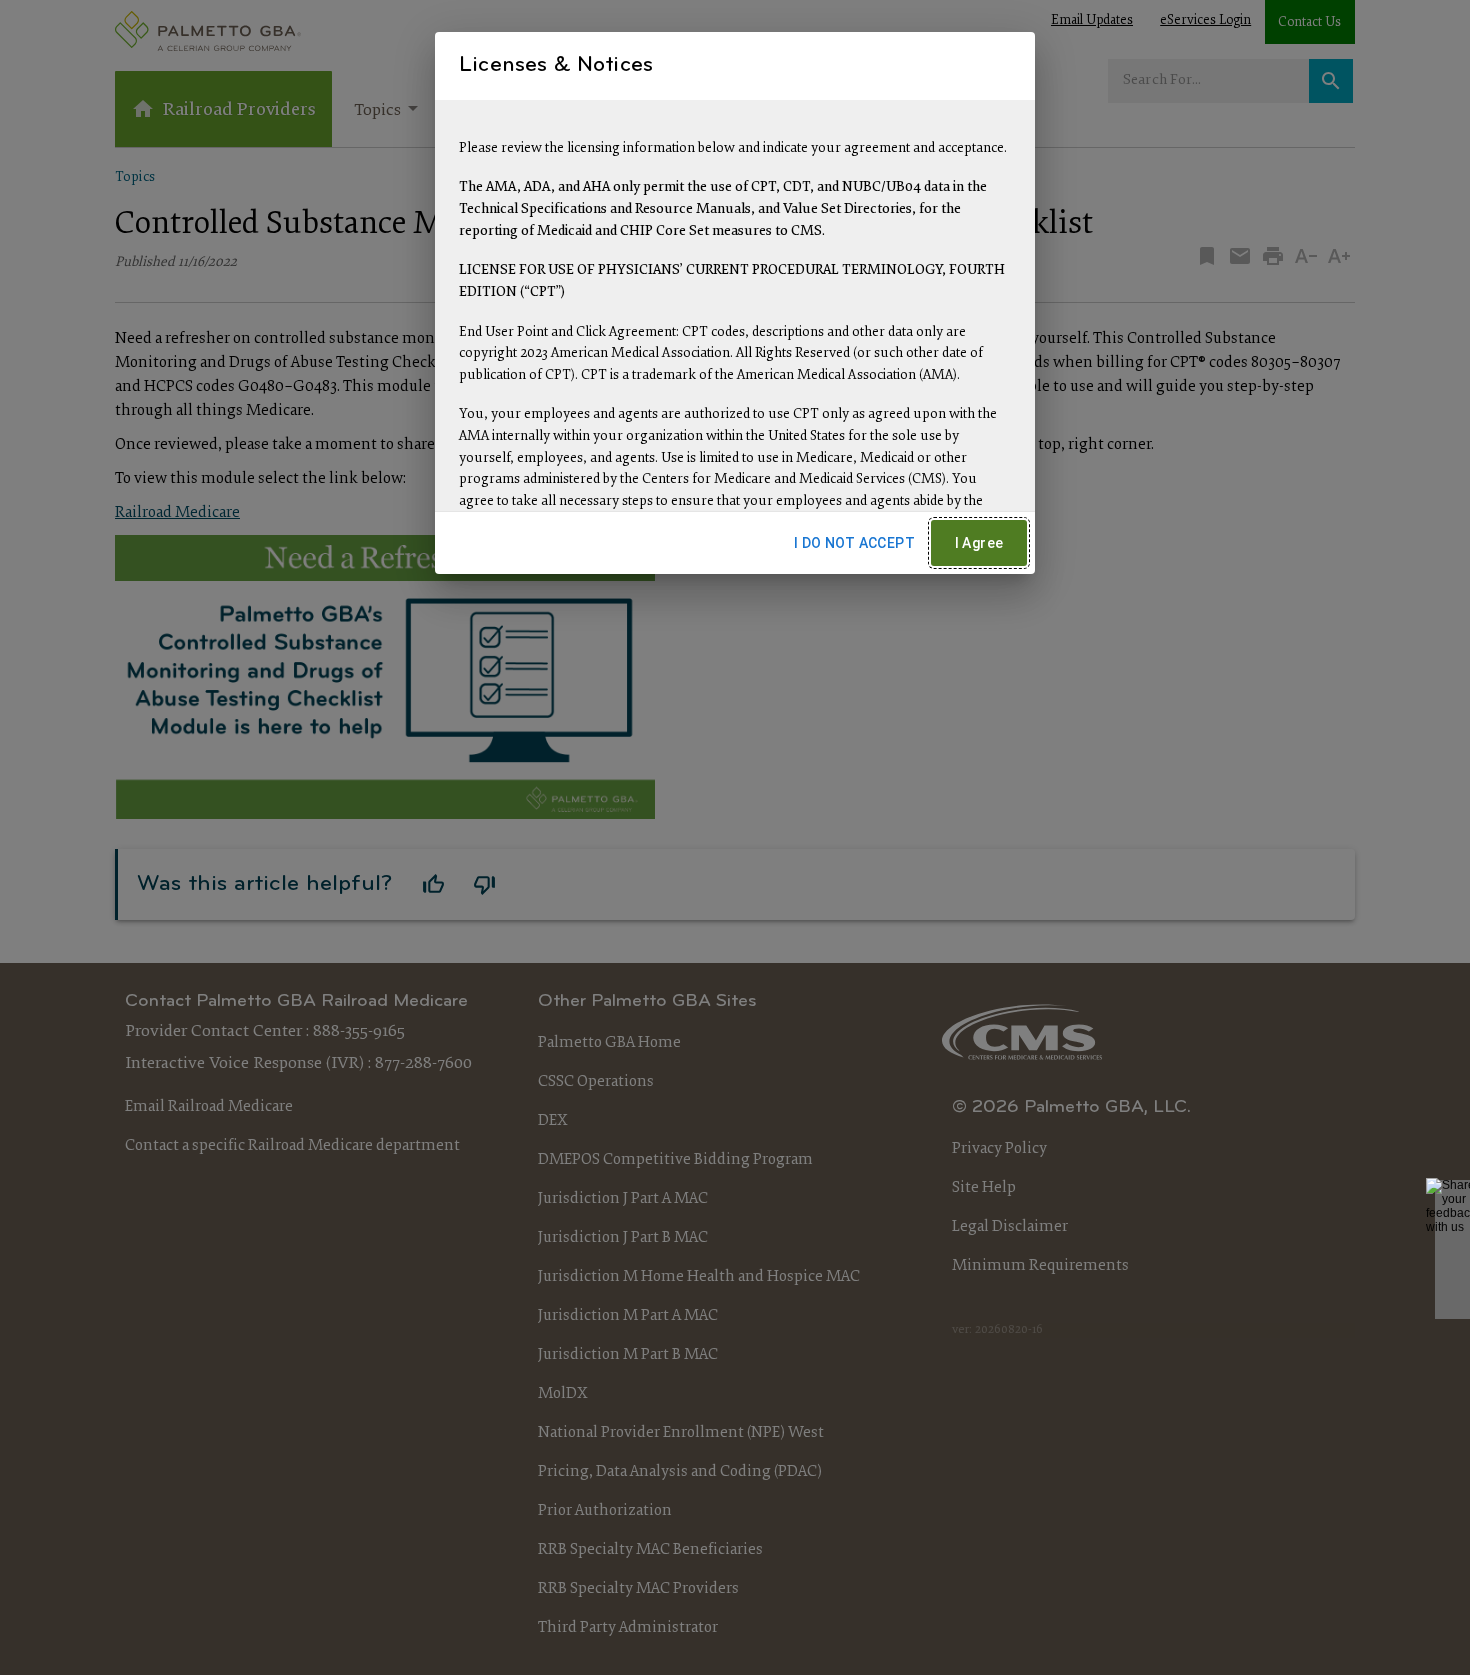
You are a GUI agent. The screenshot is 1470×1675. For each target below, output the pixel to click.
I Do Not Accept (854, 543)
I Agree (979, 543)
